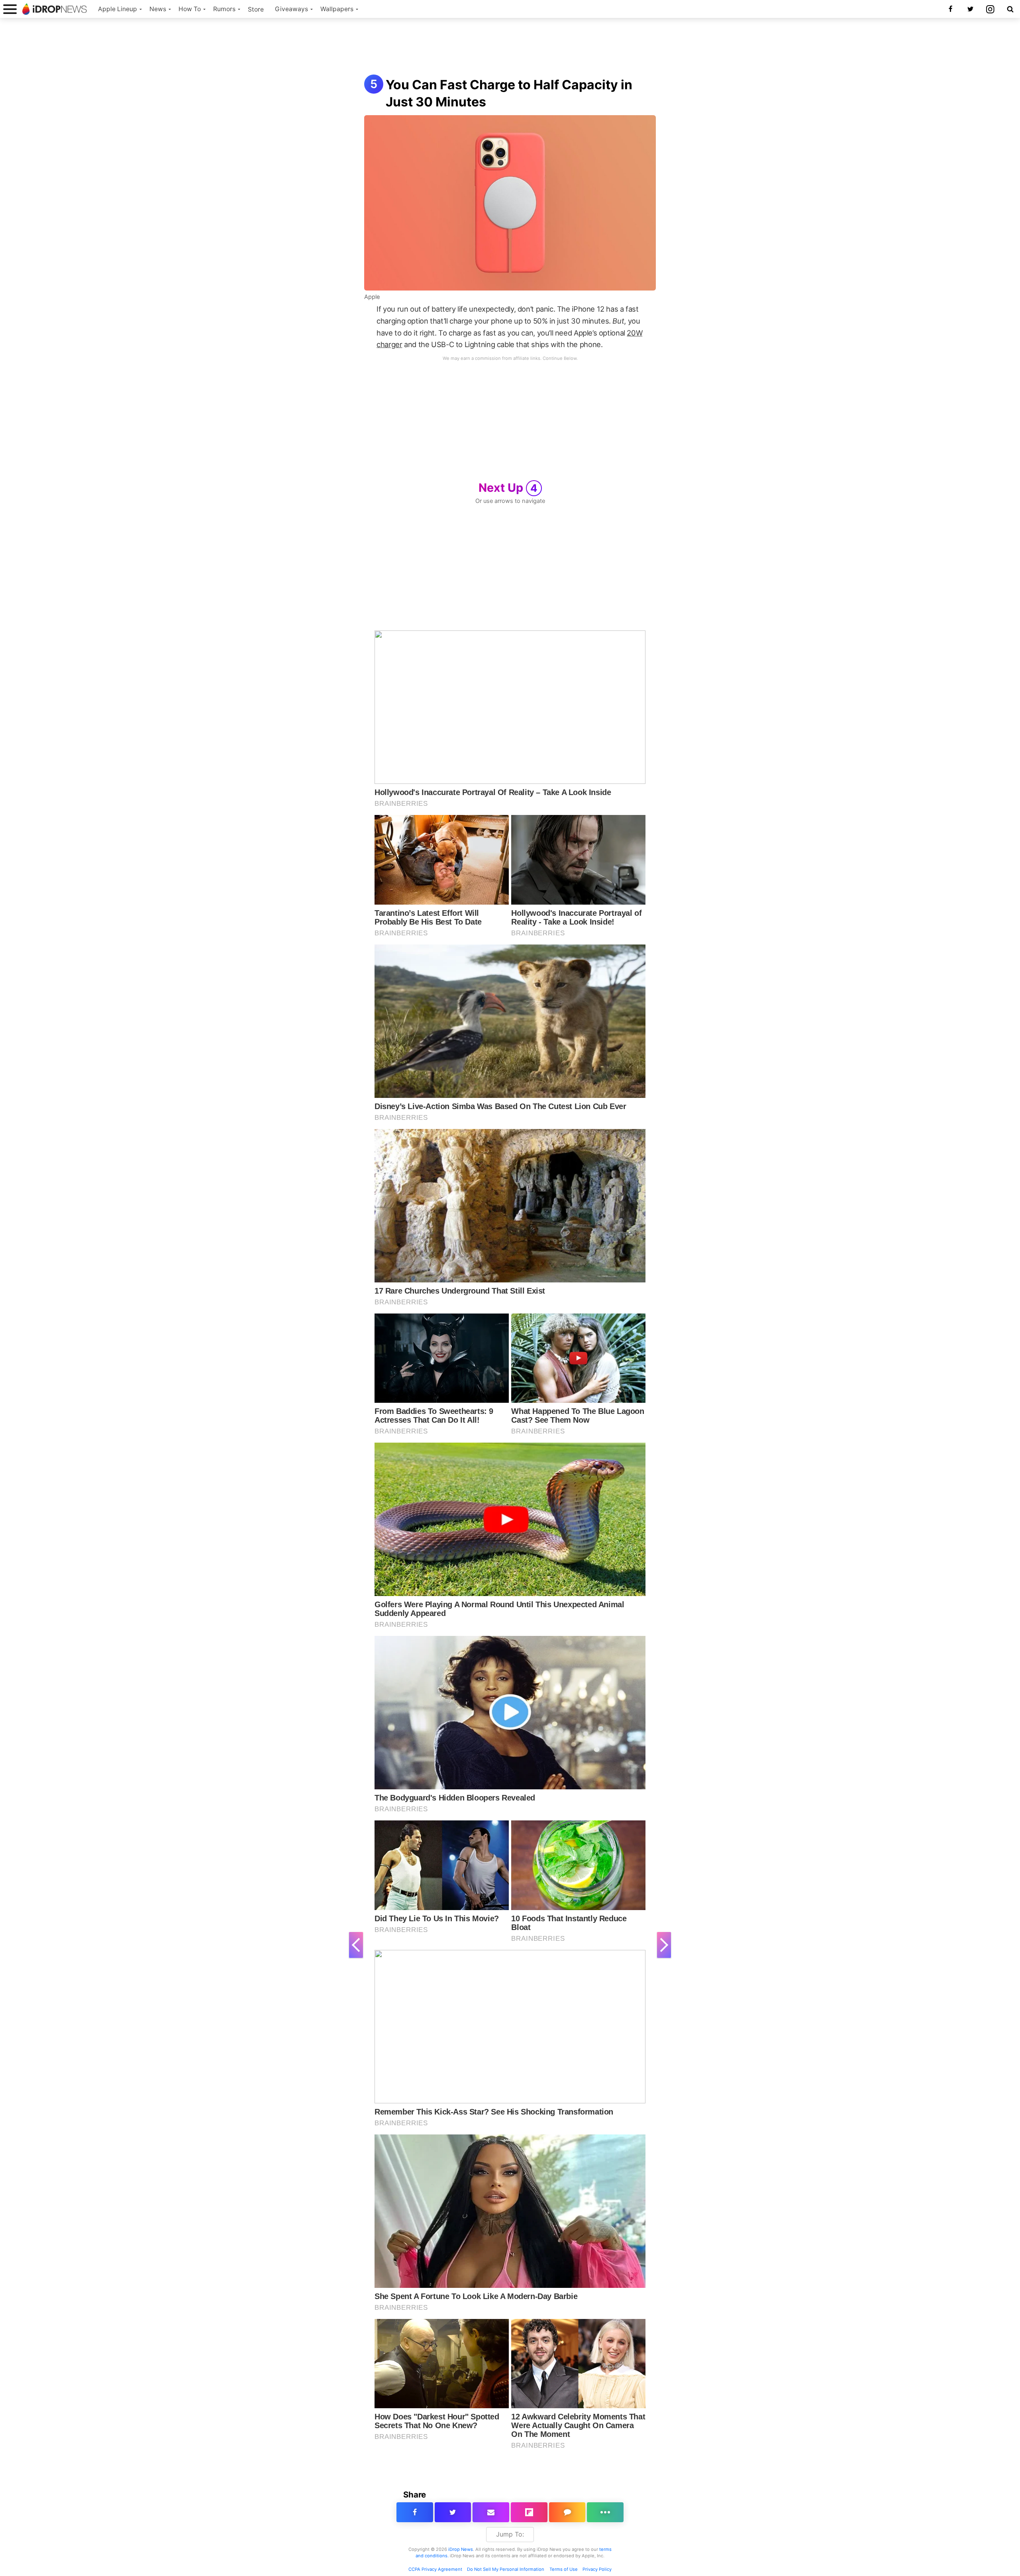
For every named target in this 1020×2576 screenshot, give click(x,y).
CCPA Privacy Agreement (435, 2569)
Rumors (224, 9)
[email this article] (491, 2512)
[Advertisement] (510, 47)
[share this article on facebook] (415, 2512)
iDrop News (461, 2549)
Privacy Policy (597, 2569)
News (158, 9)
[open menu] (10, 9)
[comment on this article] (567, 2512)
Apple (372, 297)
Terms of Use (564, 2569)
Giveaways (291, 9)
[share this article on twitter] (453, 2512)
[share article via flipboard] (529, 2512)
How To (190, 9)
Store (256, 9)
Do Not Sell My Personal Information (506, 2569)
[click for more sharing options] (605, 2512)
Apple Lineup (118, 9)
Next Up (508, 488)
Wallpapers (337, 9)
